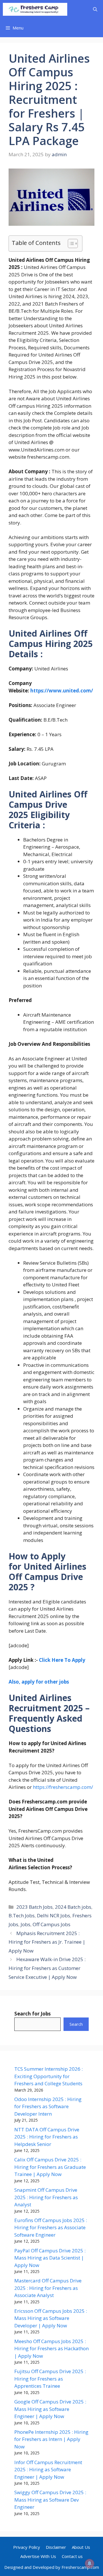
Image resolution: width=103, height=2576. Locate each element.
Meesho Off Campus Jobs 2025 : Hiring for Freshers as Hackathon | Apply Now (51, 2349)
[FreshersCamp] (35, 9)
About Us (81, 2547)
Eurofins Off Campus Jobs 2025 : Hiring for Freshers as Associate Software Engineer (51, 2227)
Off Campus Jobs (51, 1924)
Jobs (25, 1924)
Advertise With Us (38, 2556)
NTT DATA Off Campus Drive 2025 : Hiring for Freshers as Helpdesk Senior (47, 2137)
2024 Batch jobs (73, 1907)
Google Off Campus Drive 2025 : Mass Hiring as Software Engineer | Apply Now (50, 2409)
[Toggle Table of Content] (70, 243)
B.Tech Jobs (22, 1915)
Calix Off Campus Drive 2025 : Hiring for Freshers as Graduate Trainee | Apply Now (50, 2167)
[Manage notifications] (90, 2563)
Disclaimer (56, 2547)
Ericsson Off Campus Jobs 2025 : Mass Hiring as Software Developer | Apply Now (51, 2318)
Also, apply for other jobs (39, 1682)
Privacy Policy (27, 2547)
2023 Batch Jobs (34, 1907)
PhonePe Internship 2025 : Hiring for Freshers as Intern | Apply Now (51, 2439)
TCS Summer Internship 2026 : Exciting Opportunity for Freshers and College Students (48, 2076)
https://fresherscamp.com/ (63, 1787)
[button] (95, 9)
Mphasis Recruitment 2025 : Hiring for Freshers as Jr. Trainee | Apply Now (47, 1942)
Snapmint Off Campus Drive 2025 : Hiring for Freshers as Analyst (46, 2197)
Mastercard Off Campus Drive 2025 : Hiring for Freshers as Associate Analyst (48, 2288)
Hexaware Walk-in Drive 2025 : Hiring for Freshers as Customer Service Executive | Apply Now (47, 1968)
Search (76, 2024)
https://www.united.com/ (62, 691)
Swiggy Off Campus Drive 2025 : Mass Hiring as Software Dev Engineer (50, 2500)
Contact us (72, 2556)
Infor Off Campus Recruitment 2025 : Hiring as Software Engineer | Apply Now (48, 2470)
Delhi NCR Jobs (54, 1915)
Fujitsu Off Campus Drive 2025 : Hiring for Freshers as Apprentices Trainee (50, 2379)
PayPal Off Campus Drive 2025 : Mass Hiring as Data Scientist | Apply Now (50, 2258)
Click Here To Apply (62, 1660)
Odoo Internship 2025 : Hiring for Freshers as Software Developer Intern (48, 2106)
